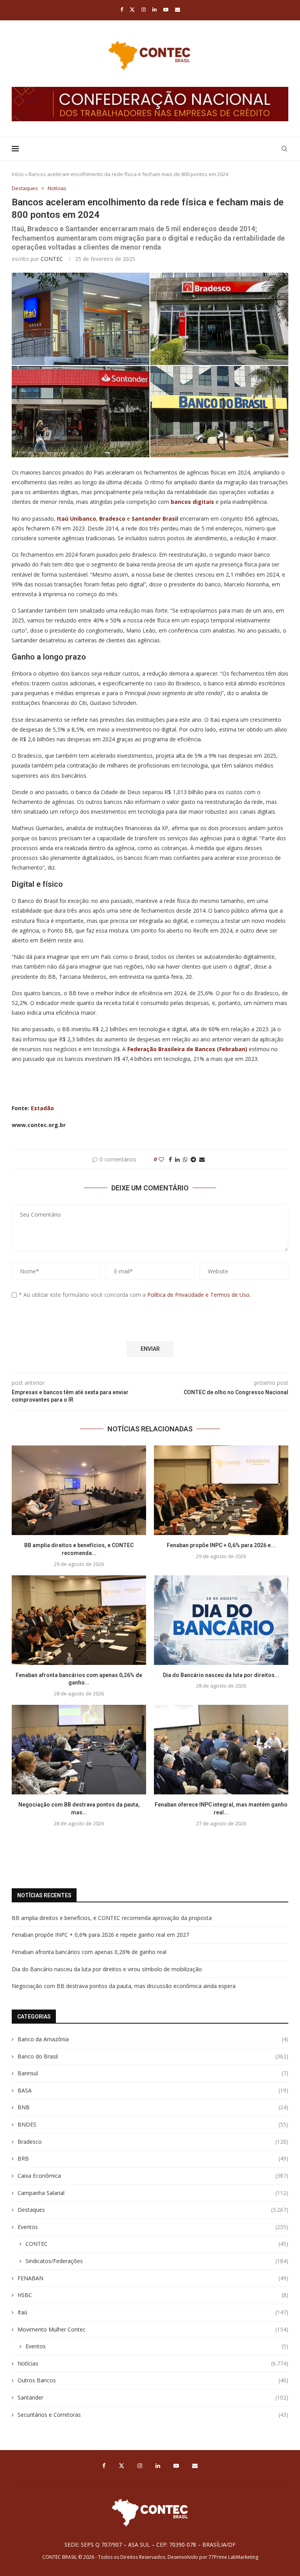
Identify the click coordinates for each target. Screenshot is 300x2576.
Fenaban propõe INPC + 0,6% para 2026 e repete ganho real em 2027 (100, 1935)
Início (18, 174)
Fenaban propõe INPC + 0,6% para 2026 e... (221, 1545)
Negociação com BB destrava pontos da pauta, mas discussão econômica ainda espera (124, 1986)
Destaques (153, 2210)
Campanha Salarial (153, 2193)
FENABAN (153, 2278)
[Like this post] (161, 1159)
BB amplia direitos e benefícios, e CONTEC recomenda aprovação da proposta (112, 1918)
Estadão (42, 1108)
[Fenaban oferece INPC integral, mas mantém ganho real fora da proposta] (221, 1750)
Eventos (153, 2227)
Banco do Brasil (153, 2056)
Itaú (153, 2312)
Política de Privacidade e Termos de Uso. (199, 1295)
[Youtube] (166, 9)
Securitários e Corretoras (153, 2415)
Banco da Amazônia (153, 2039)
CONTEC (52, 259)
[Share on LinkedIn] (177, 1159)
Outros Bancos (153, 2380)
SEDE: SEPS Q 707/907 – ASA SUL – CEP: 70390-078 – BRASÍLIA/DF (150, 2545)
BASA (153, 2090)
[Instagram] (144, 9)
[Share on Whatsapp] (185, 1159)
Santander (153, 2397)
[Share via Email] (202, 1159)
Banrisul (153, 2073)
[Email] (178, 9)
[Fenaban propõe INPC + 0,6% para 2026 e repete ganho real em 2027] (221, 1490)
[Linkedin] (154, 9)
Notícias (153, 2363)
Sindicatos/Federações (157, 2261)
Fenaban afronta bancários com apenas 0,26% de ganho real (89, 1952)
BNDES (153, 2124)
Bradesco (153, 2142)
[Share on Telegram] (193, 1159)
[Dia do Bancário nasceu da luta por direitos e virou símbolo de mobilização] (221, 1620)
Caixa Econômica (153, 2176)
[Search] (284, 149)
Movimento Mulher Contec (153, 2329)
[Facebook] (122, 9)
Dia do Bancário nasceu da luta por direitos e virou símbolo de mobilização (107, 1969)
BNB (153, 2107)
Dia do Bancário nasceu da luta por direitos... (221, 1675)
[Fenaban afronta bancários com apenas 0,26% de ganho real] (79, 1620)
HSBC (153, 2295)
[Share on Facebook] (170, 1159)
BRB (153, 2158)
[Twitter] (132, 9)
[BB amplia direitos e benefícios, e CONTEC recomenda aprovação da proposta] (79, 1490)
